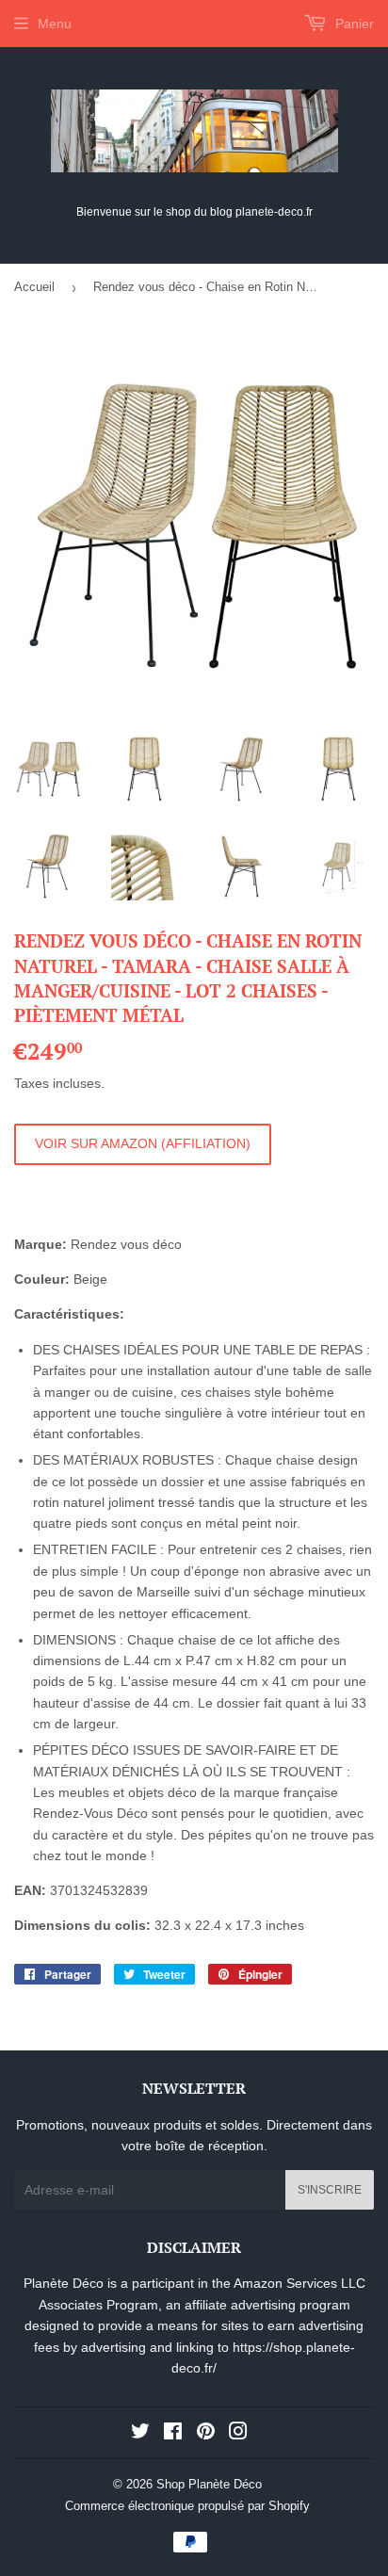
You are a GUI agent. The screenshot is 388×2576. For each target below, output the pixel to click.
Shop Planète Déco (209, 2484)
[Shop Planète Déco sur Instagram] (238, 2434)
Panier (353, 24)
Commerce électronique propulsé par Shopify (187, 2506)
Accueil (34, 287)
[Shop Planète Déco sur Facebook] (173, 2434)
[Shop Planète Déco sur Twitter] (140, 2434)
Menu (55, 24)
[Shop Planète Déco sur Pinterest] (206, 2434)
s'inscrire (330, 2190)
